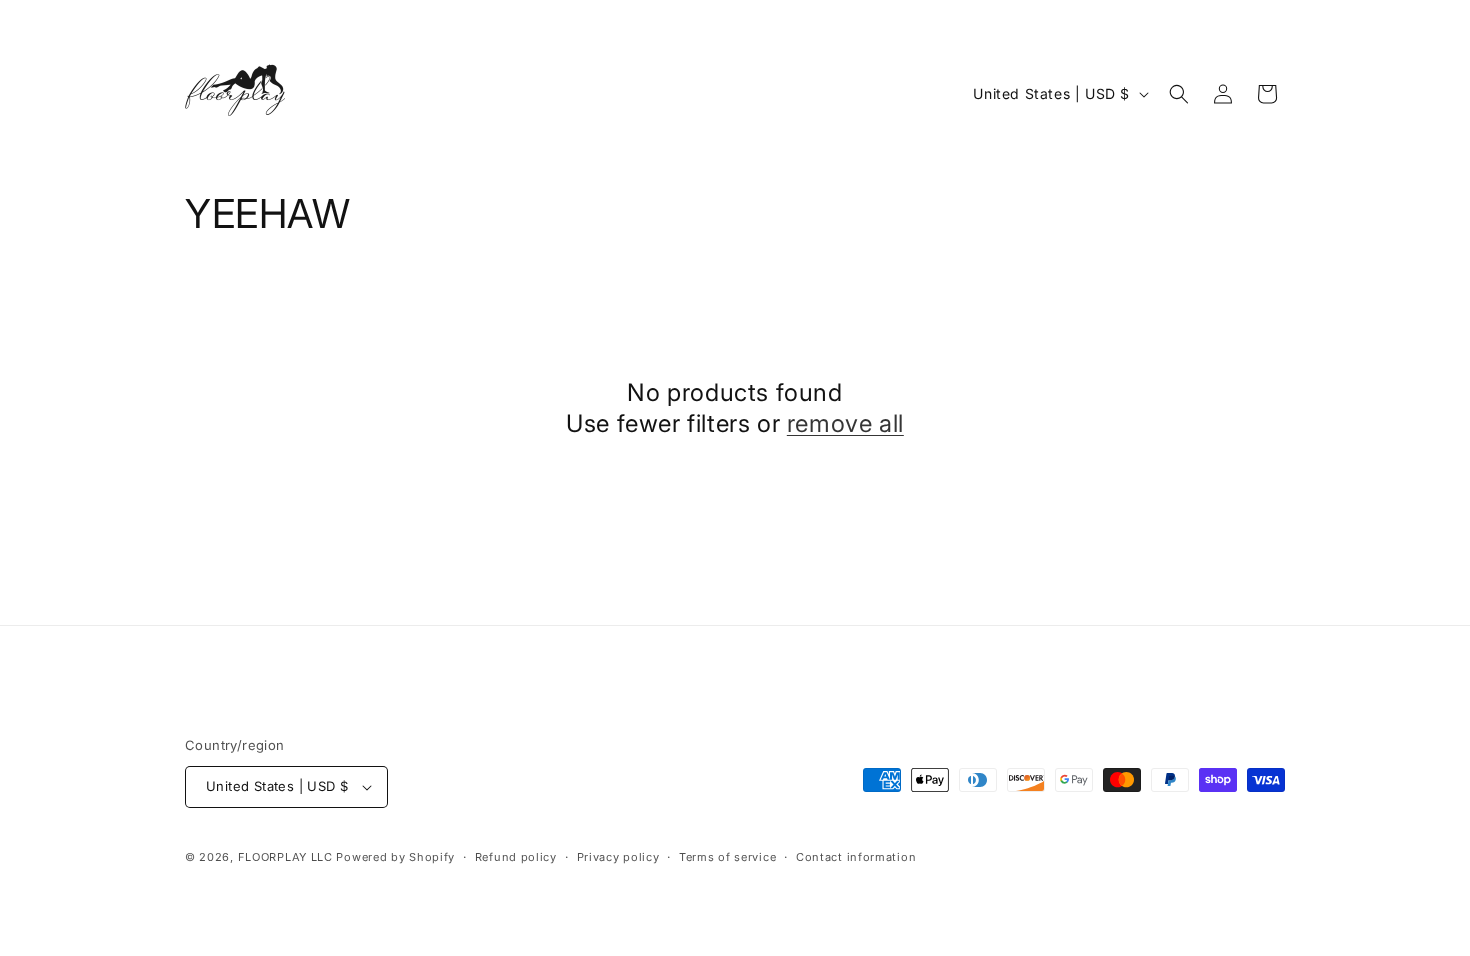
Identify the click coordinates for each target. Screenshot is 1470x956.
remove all (845, 423)
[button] (1179, 94)
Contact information (856, 857)
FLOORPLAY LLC (285, 857)
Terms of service (727, 857)
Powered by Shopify (395, 857)
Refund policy (516, 857)
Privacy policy (618, 857)
